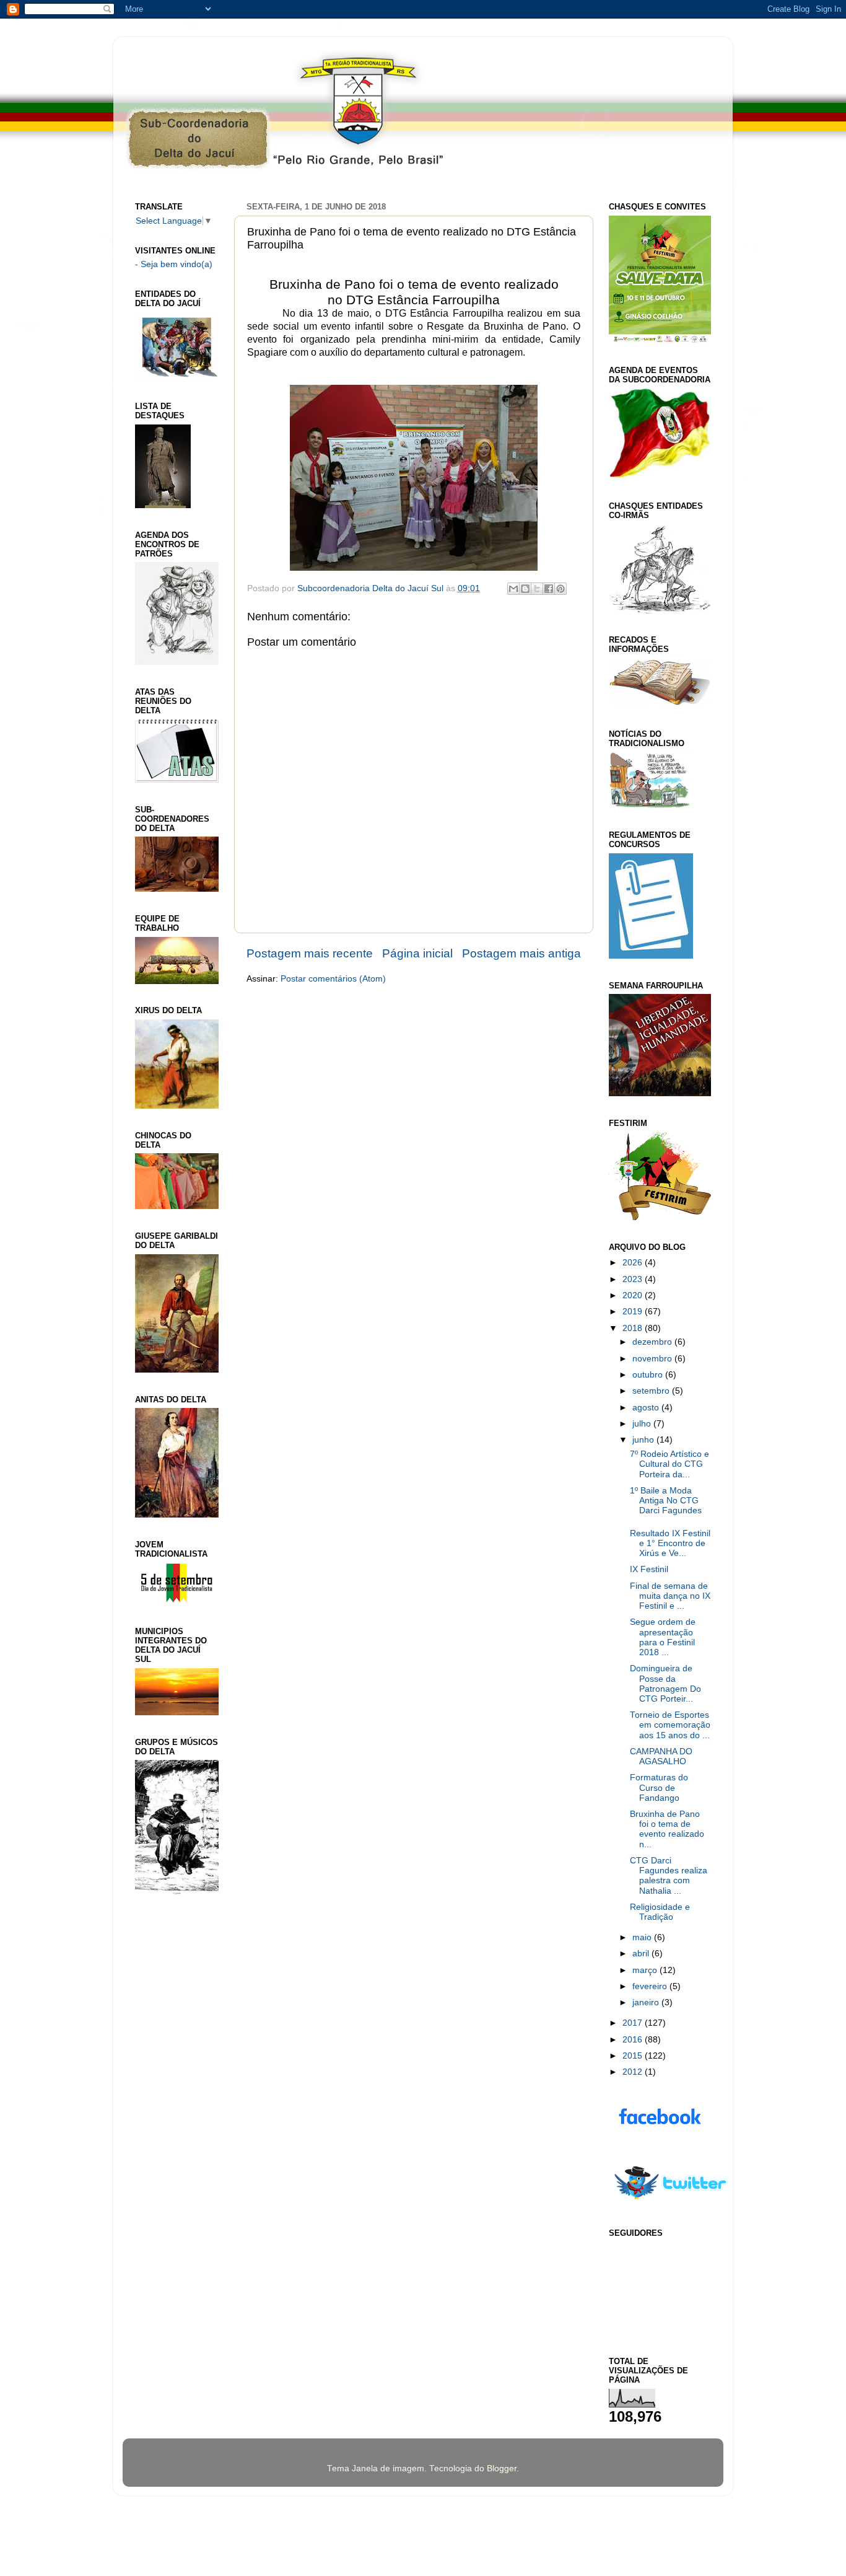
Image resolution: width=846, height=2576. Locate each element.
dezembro (653, 1342)
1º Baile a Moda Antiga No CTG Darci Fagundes (666, 1501)
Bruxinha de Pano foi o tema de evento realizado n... (667, 1829)
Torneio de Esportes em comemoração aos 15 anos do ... (670, 1725)
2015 (634, 2056)
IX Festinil (649, 1569)
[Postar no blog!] (525, 589)
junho (644, 1440)
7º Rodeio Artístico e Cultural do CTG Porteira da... (669, 1464)
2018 (634, 1328)
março (646, 1970)
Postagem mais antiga (521, 953)
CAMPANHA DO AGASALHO (661, 1756)
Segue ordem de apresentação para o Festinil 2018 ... (663, 1637)
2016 (634, 2040)
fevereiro (651, 1986)
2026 (634, 1263)
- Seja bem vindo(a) (174, 264)
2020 (634, 1295)
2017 (634, 2023)
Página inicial (417, 953)
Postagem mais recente (310, 953)
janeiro (647, 2002)
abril (642, 1954)
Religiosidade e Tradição (660, 1912)
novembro (653, 1359)
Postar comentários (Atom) (333, 979)
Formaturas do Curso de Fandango (659, 1787)
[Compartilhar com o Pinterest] (560, 589)
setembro (652, 1391)
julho (643, 1424)
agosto (647, 1408)
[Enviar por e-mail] (513, 589)
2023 (634, 1279)
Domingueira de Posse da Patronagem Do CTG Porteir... (665, 1684)
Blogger (502, 2468)
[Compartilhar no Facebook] (549, 589)
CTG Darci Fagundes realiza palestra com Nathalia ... (669, 1876)
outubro (649, 1375)
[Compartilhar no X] (537, 589)
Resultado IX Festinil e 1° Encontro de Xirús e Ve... (670, 1543)
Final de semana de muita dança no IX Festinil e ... (670, 1596)
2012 (634, 2072)
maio (643, 1937)
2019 (634, 1312)
